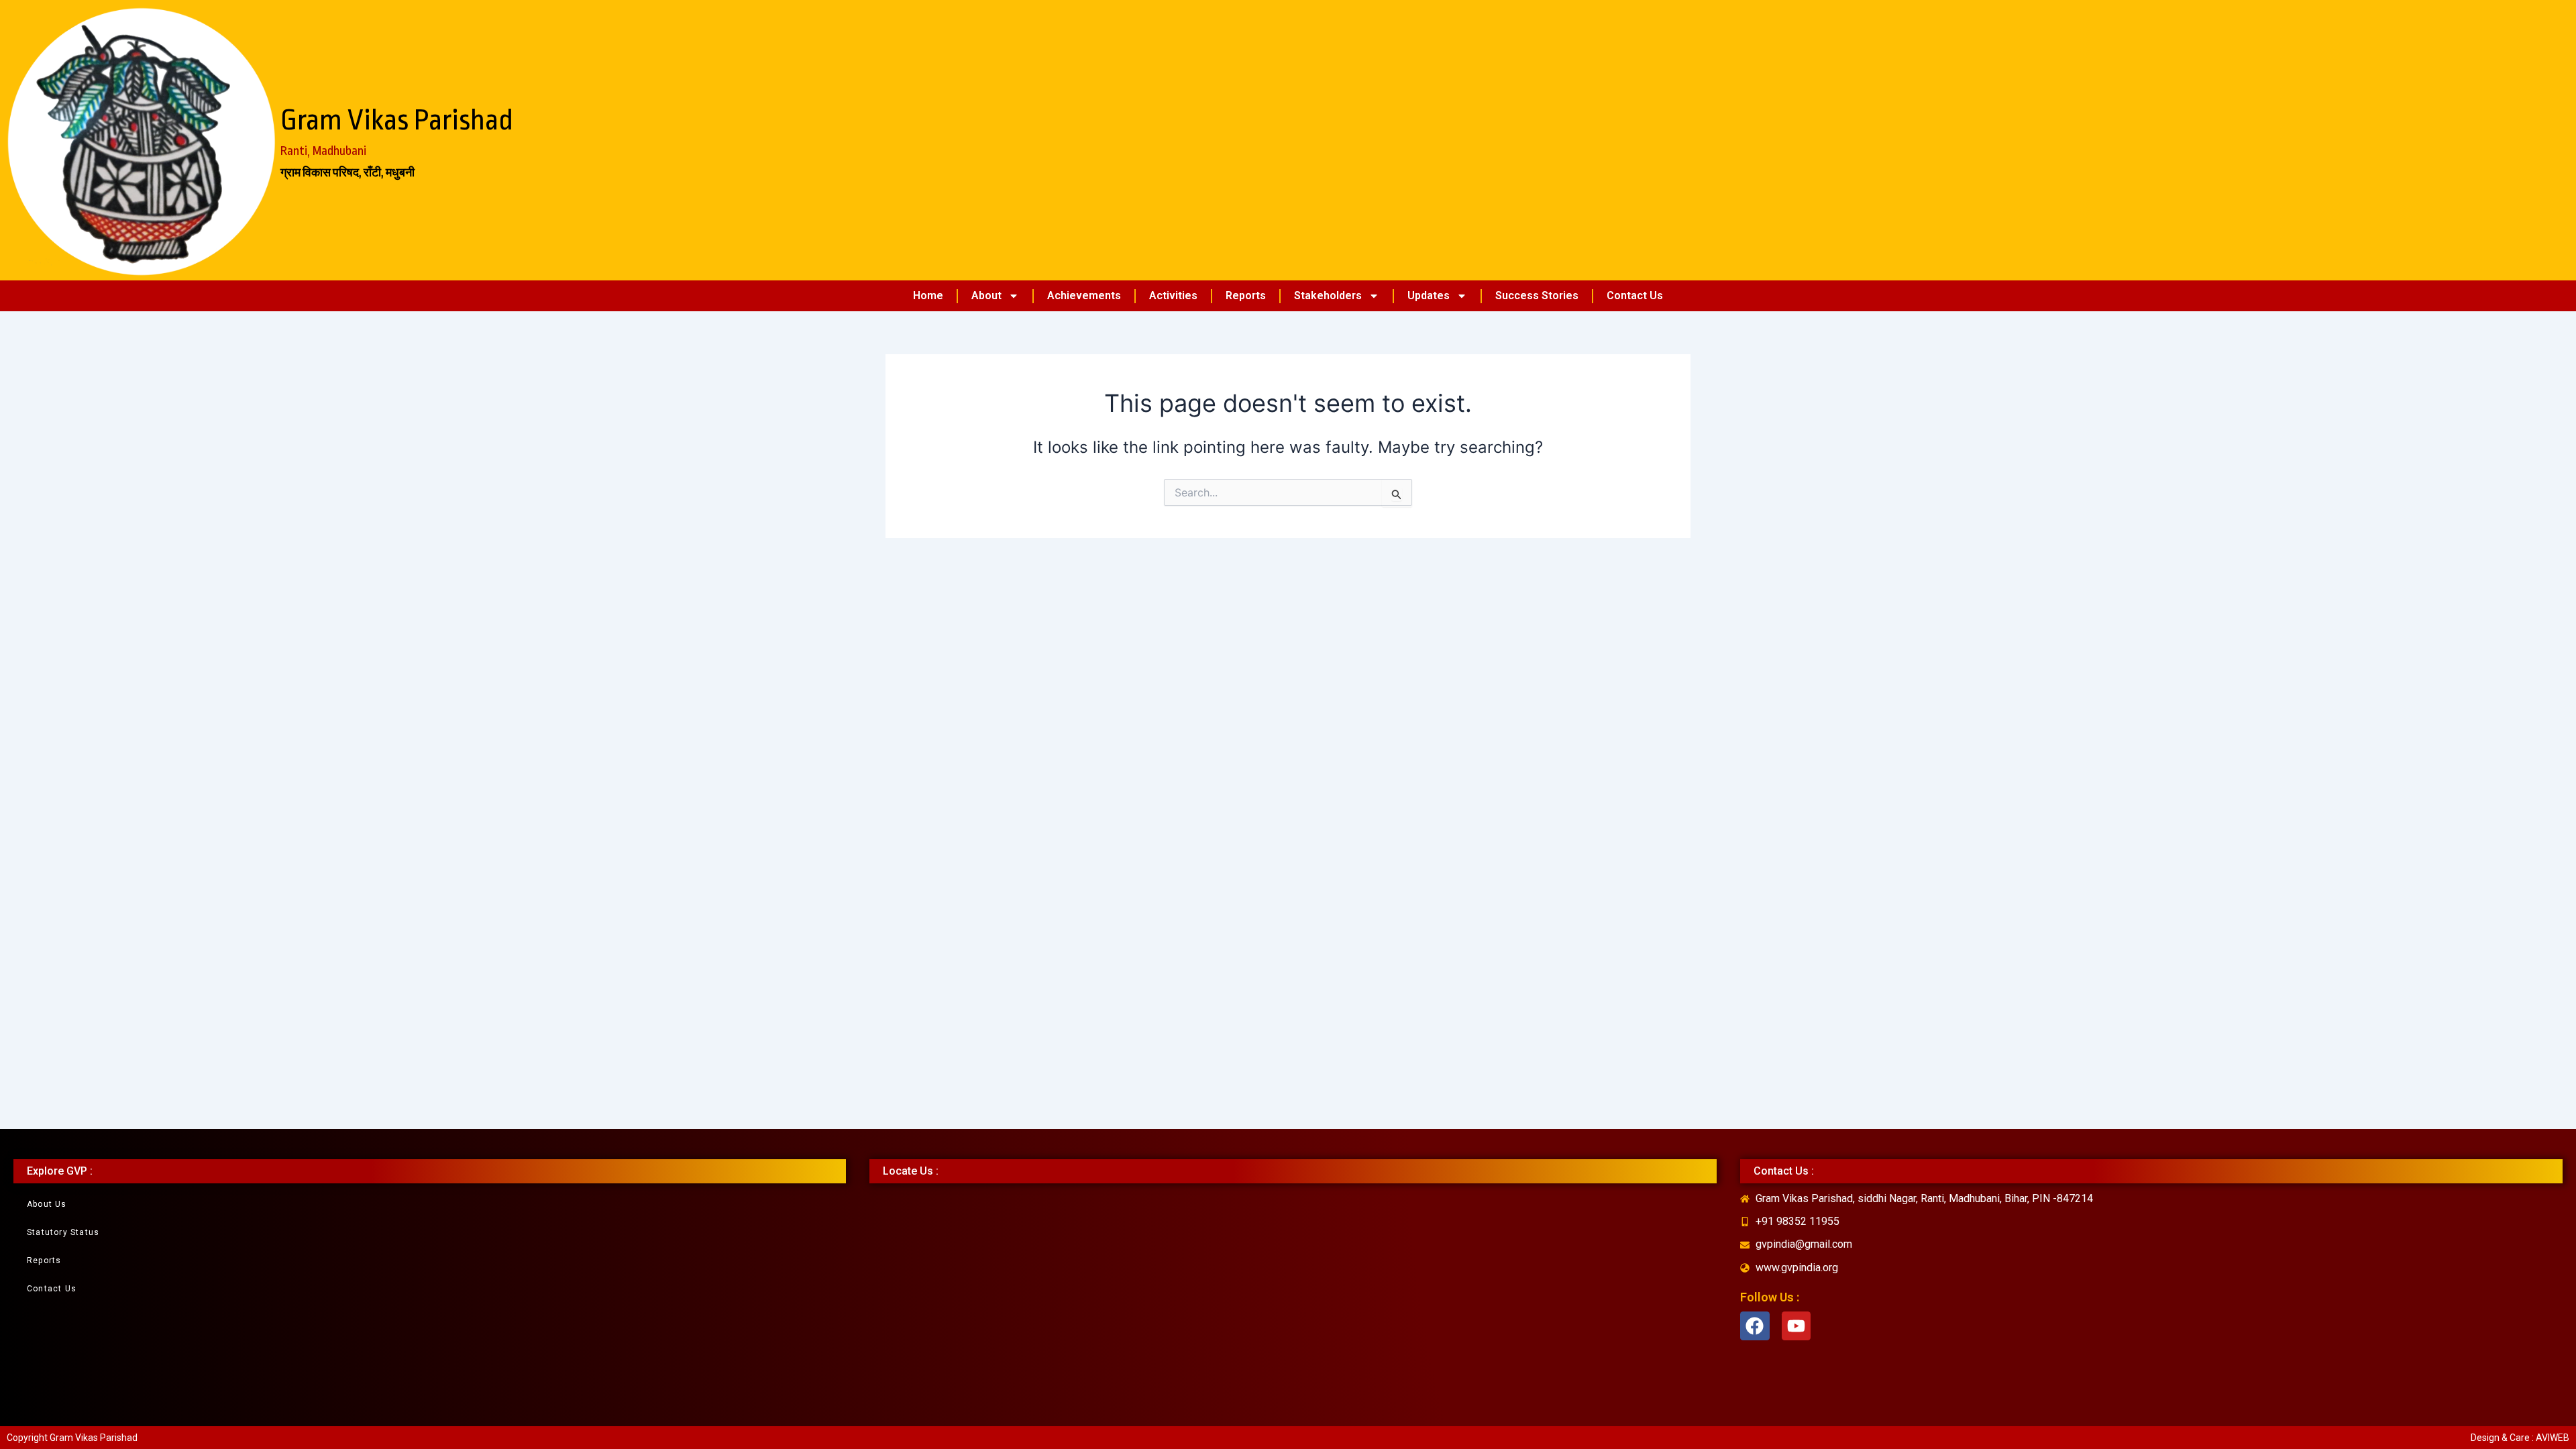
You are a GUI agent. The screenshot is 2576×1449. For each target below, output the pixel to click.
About (986, 296)
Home (928, 296)
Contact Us (1635, 296)
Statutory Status (63, 1232)
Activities (1173, 296)
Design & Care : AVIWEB (2520, 1438)
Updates (1429, 296)
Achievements (1084, 296)
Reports (1246, 296)
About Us (47, 1204)
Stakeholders (1328, 296)
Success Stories (1537, 296)
